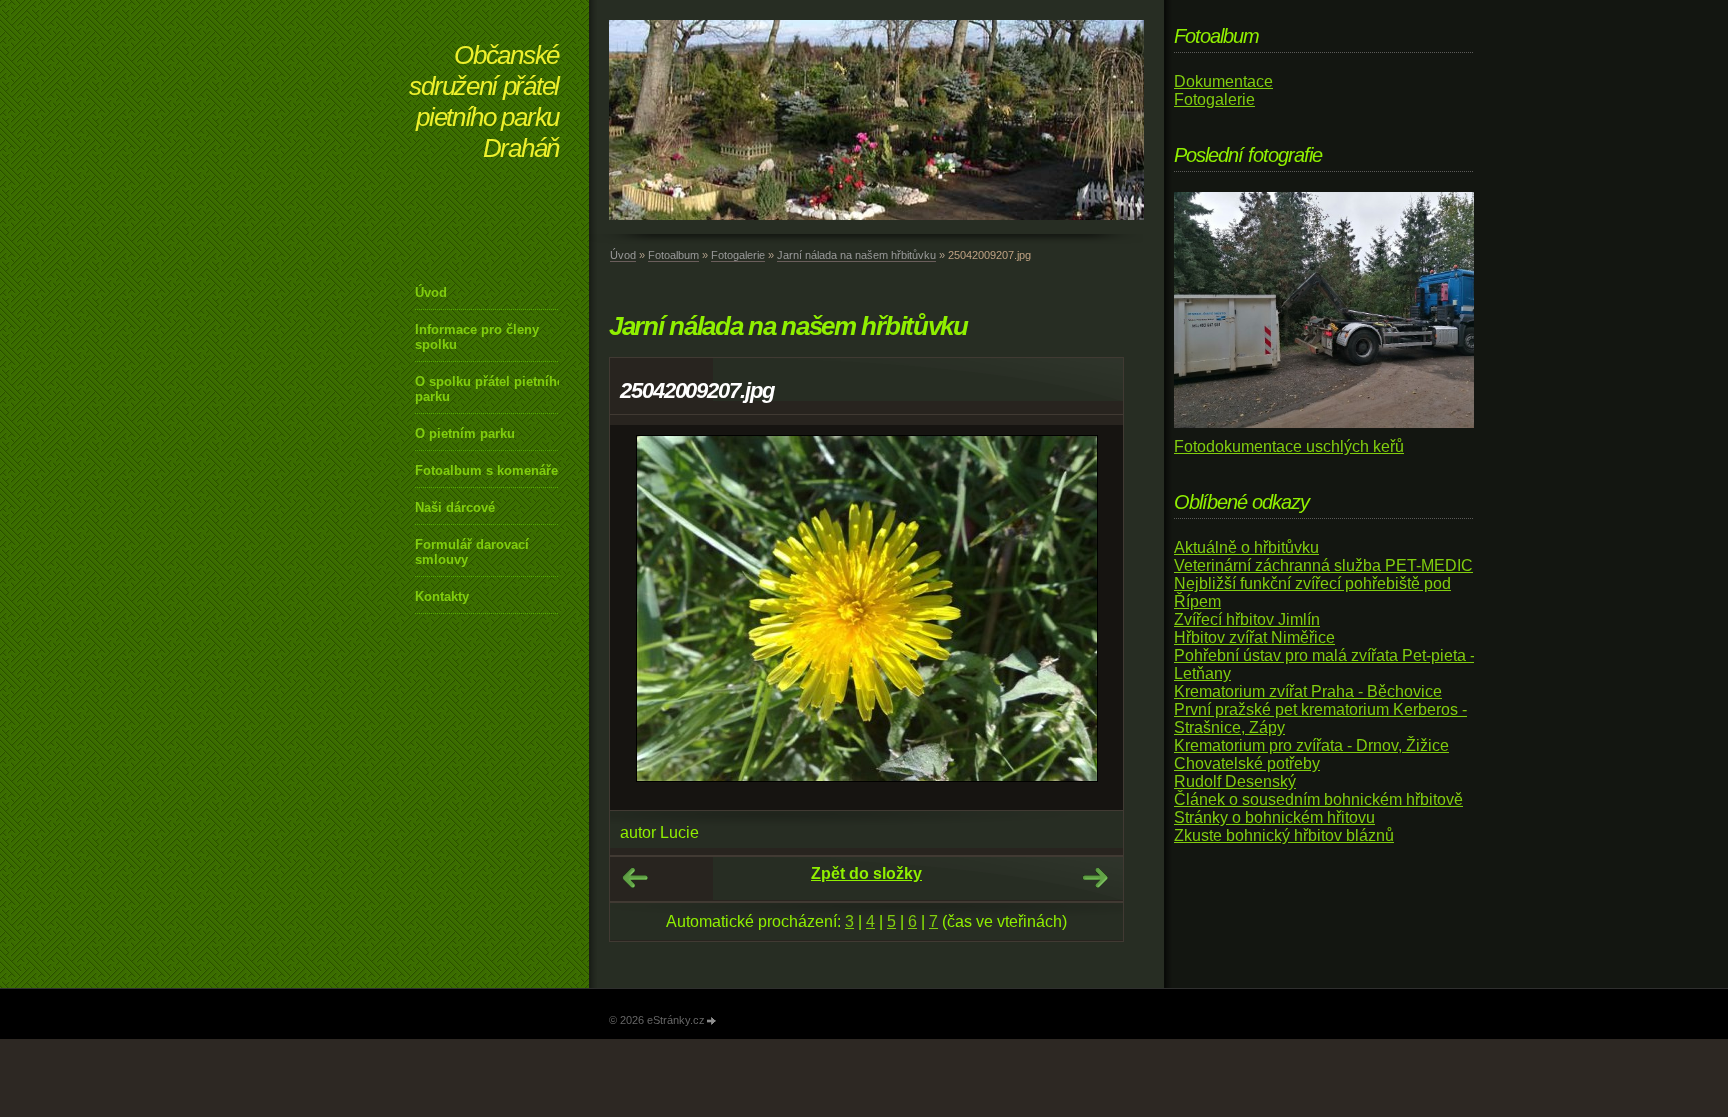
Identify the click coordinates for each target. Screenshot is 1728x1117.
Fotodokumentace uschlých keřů (1289, 446)
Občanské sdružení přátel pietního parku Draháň (484, 101)
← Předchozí (635, 878)
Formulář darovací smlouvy (472, 552)
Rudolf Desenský (1235, 781)
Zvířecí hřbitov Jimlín (1247, 619)
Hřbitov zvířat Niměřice (1254, 637)
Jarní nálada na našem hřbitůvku (856, 255)
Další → (1095, 878)
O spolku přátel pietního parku (490, 389)
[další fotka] (1090, 617)
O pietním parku (465, 433)
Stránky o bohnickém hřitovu (1274, 817)
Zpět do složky (866, 873)
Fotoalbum (673, 255)
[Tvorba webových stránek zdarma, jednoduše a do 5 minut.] (712, 1021)
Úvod (431, 292)
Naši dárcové (455, 507)
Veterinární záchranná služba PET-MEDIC (1323, 565)
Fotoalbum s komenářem (492, 470)
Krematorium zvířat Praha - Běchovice (1308, 691)
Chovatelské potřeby (1247, 763)
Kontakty (442, 596)
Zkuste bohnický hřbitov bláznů (1284, 835)
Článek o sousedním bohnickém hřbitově (1318, 799)
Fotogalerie (738, 255)
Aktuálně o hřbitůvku (1246, 547)
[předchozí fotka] (642, 617)
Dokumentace (1223, 81)
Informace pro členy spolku (477, 337)
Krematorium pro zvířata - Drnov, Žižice (1311, 745)
